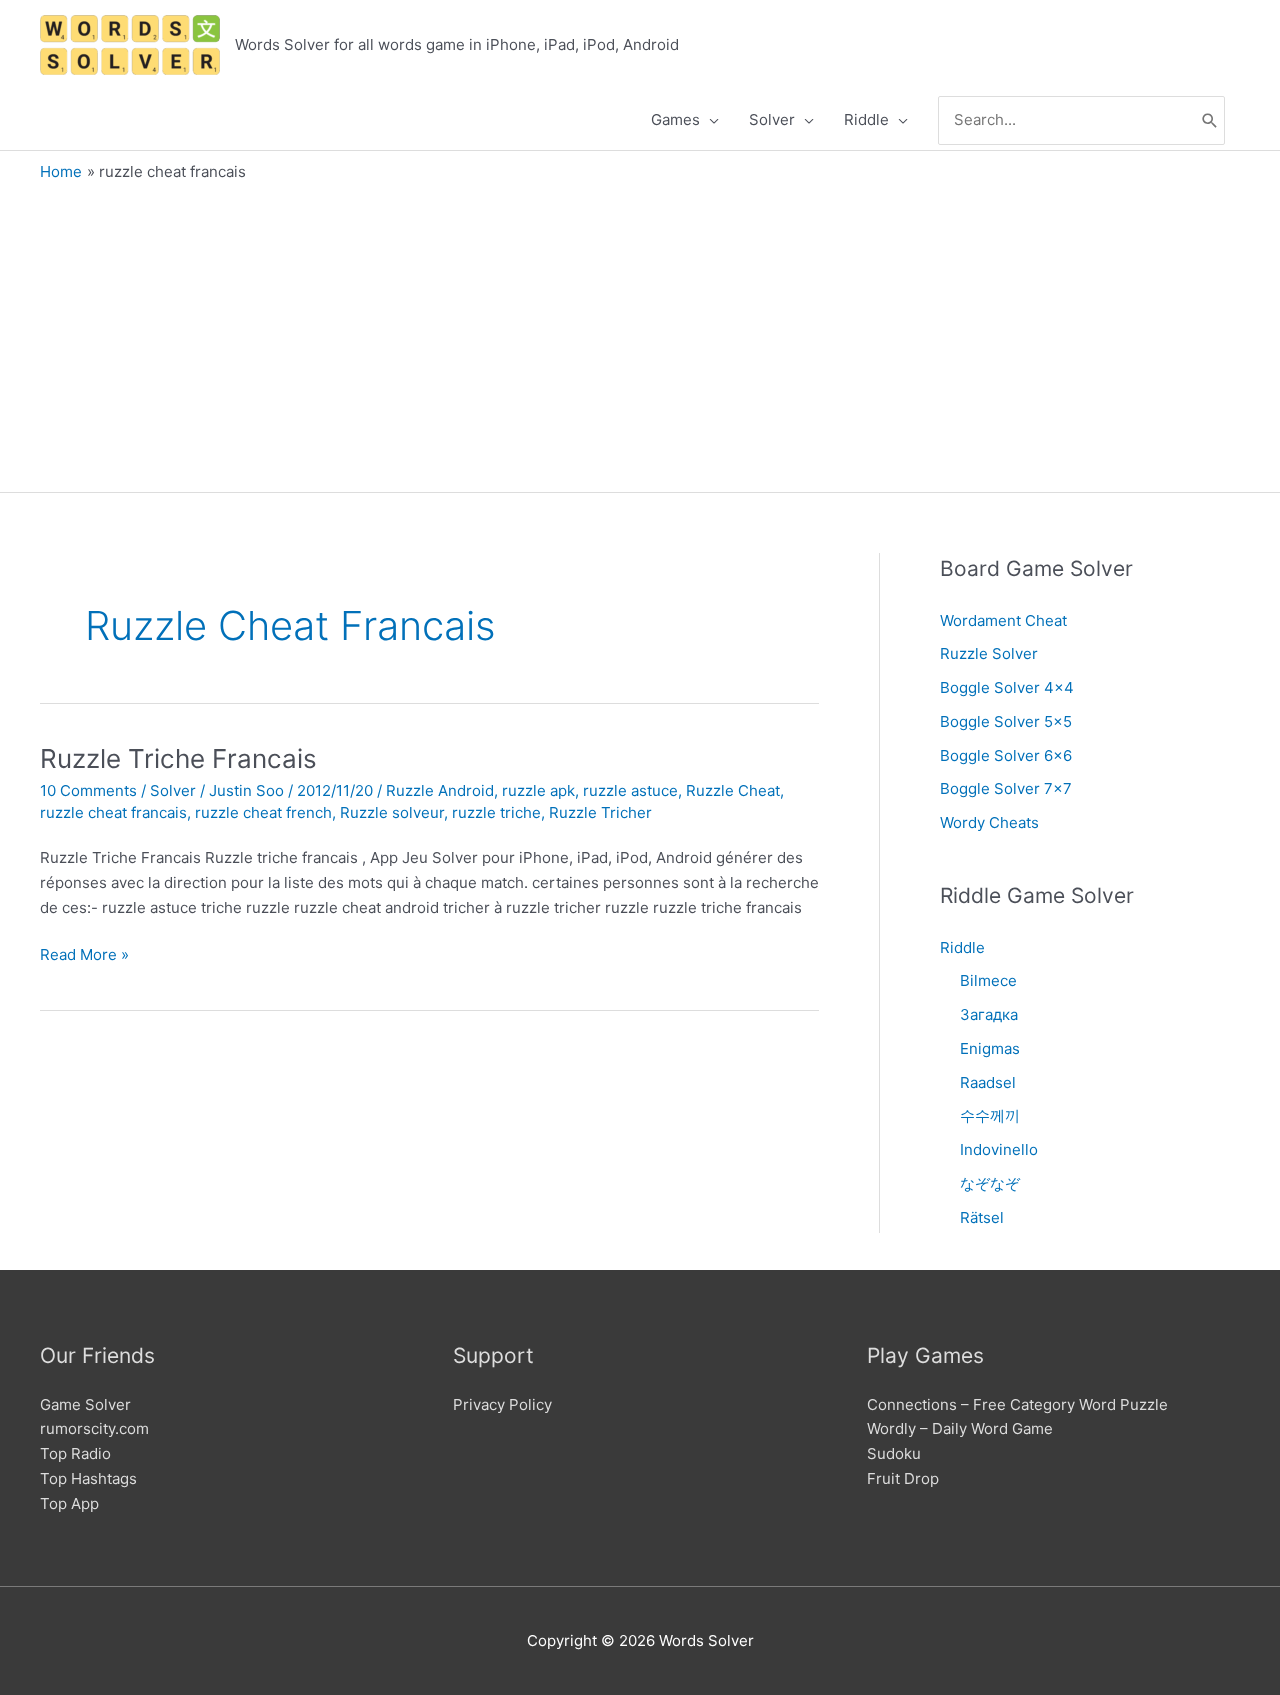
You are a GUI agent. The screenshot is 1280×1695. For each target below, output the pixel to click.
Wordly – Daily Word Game (960, 1428)
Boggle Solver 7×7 (1006, 788)
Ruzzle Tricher (600, 812)
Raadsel (988, 1082)
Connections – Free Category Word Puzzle (1017, 1404)
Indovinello (999, 1149)
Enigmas (990, 1048)
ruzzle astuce (630, 790)
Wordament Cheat (1003, 620)
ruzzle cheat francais (113, 812)
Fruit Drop (903, 1478)
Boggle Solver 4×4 (1007, 687)
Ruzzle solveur (392, 812)
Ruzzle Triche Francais (178, 758)
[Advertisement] (640, 332)
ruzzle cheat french (263, 812)
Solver (173, 790)
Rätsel (982, 1217)
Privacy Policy (502, 1404)
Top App (69, 1503)
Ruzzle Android (440, 790)
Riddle (962, 947)
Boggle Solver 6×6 (1006, 755)
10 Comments (88, 790)
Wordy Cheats (989, 822)
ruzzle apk (538, 790)
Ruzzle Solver (989, 653)
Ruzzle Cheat (733, 790)
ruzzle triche (496, 812)
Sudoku (894, 1453)
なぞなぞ (990, 1183)
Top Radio (75, 1453)
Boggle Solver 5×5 (1006, 721)
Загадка (989, 1014)
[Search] (1210, 120)
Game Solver (85, 1404)
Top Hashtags (88, 1478)
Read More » (84, 956)
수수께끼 (990, 1115)
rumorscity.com (94, 1428)
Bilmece (988, 980)
